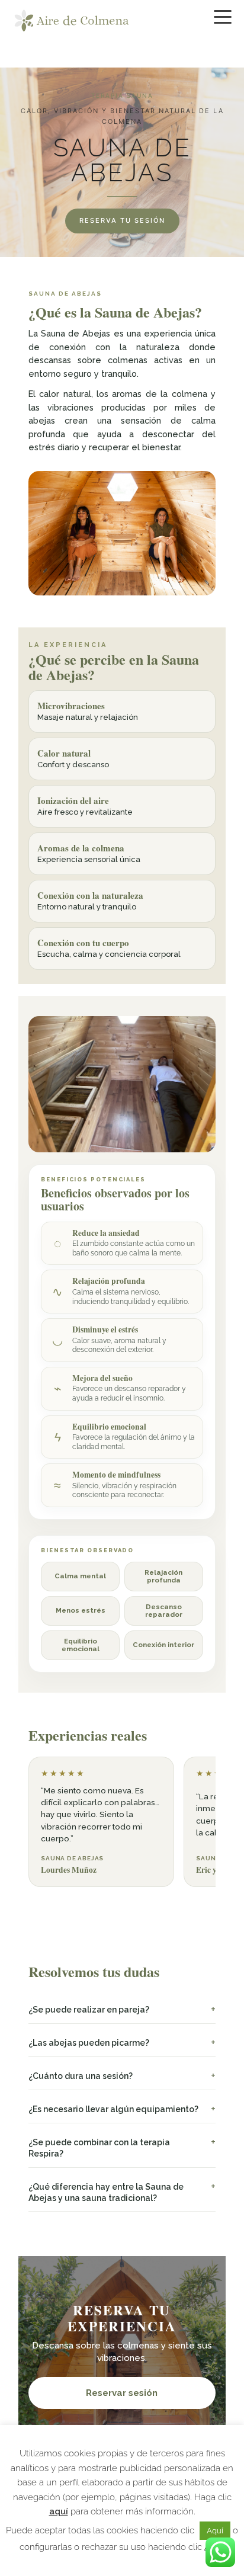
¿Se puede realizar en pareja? (89, 2010)
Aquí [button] (215, 2531)
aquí (59, 2511)
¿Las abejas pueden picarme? (89, 2043)
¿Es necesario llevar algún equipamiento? (113, 2109)
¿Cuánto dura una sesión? (81, 2076)
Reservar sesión (122, 2393)
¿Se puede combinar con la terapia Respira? (99, 2148)
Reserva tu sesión (122, 220)
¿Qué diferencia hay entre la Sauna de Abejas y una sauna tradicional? (106, 2192)
